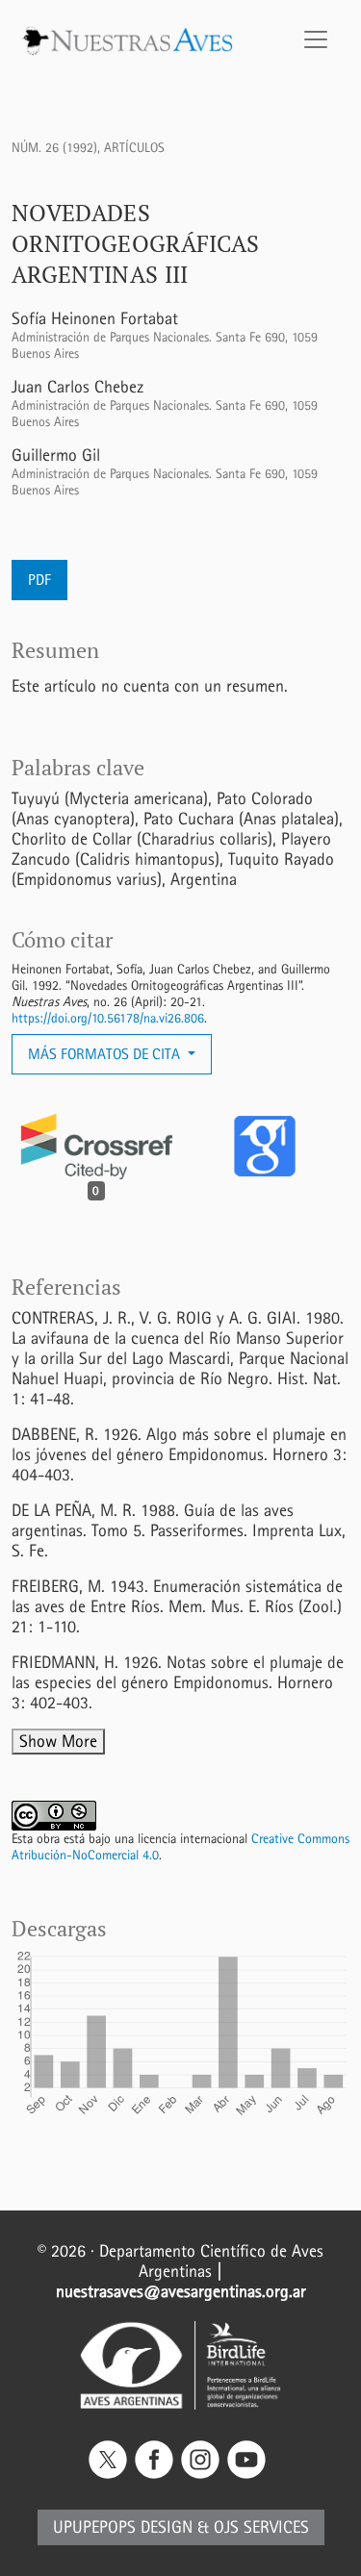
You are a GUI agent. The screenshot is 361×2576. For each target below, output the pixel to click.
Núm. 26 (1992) (54, 148)
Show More (58, 1742)
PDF (39, 580)
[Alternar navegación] (316, 39)
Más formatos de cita (106, 1054)
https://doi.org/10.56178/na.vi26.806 (108, 1018)
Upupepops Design (123, 2527)
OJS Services (261, 2527)
